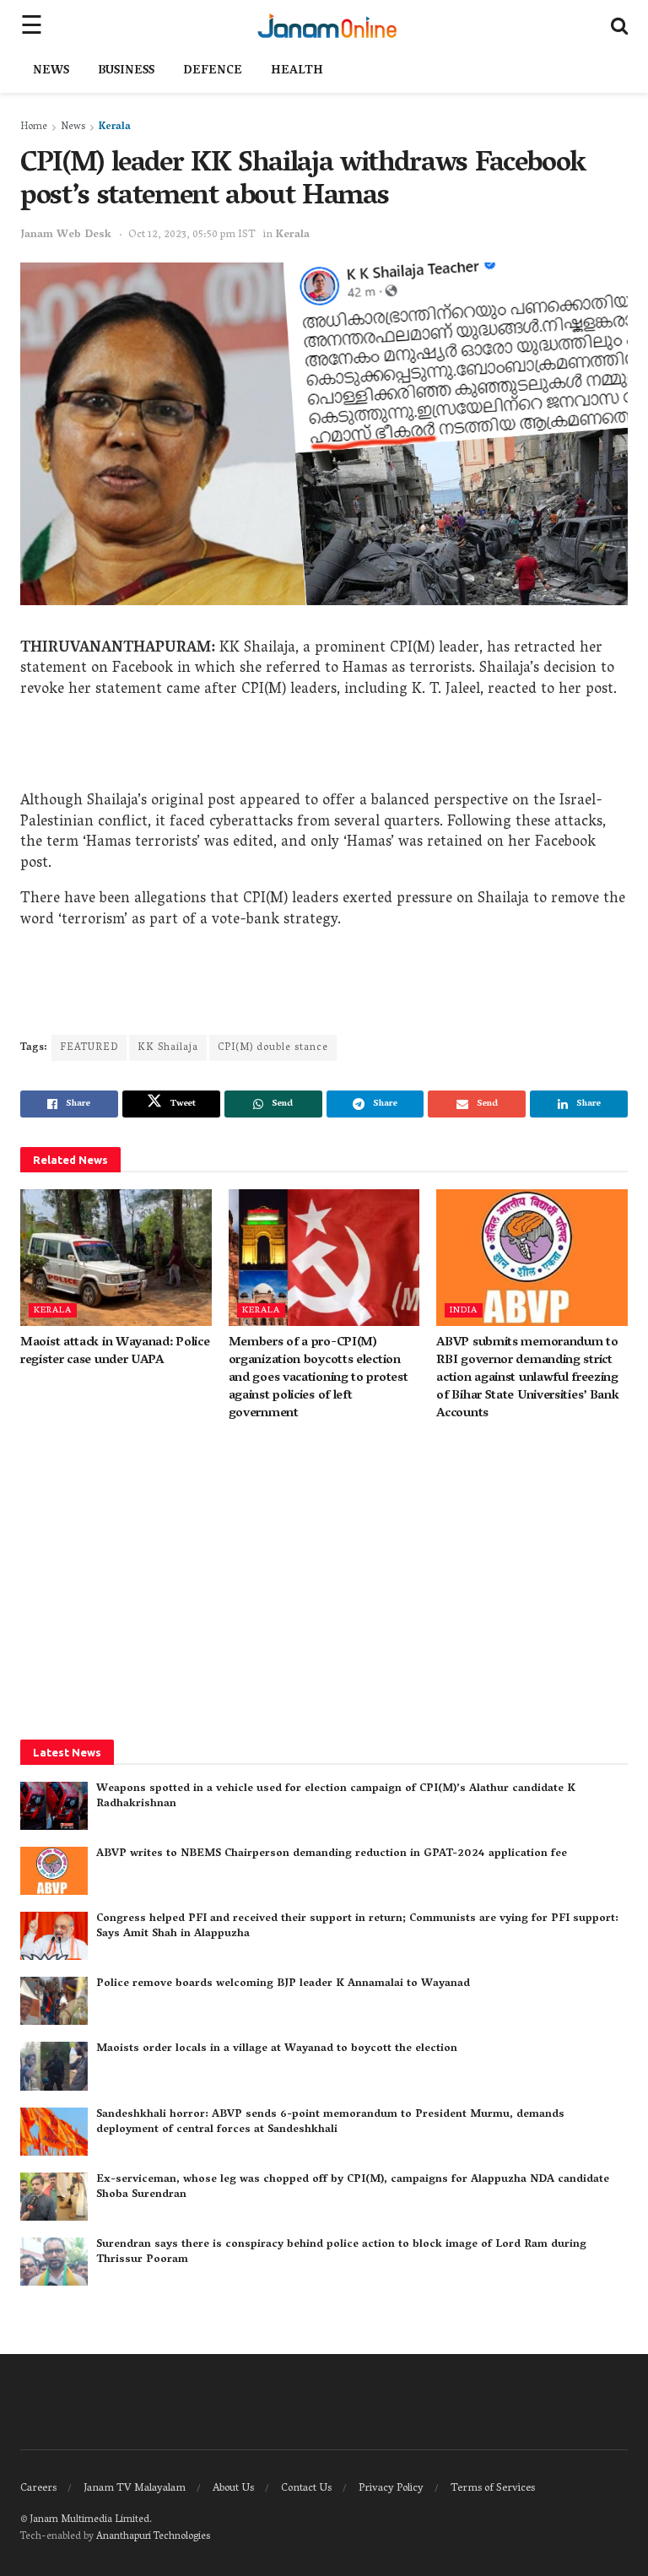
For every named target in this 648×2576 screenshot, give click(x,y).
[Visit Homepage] (327, 25)
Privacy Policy (391, 2489)
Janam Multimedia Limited (89, 2520)
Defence (213, 71)
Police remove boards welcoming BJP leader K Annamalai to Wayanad (283, 1984)
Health (297, 71)
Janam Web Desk (66, 235)
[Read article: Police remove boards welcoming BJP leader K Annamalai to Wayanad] (54, 2001)
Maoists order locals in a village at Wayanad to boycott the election (277, 2049)
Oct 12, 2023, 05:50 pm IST (192, 235)
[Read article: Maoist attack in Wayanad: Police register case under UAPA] (116, 1258)
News (51, 71)
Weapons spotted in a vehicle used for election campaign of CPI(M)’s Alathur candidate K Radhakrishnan (336, 1797)
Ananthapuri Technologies (153, 2537)
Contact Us (306, 2489)
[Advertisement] (324, 750)
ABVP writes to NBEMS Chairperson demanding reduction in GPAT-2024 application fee (332, 1854)
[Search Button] (619, 25)
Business (126, 71)
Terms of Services (493, 2489)
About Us (233, 2489)
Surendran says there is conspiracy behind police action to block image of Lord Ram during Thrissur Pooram (341, 2252)
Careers (38, 2489)
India (464, 1310)
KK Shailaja (168, 1048)
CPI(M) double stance (273, 1048)
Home (34, 127)
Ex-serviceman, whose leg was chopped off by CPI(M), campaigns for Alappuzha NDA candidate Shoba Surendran (353, 2187)
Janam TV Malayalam (135, 2489)
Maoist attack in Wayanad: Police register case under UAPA (115, 1352)
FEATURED (89, 1048)
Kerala (115, 127)
